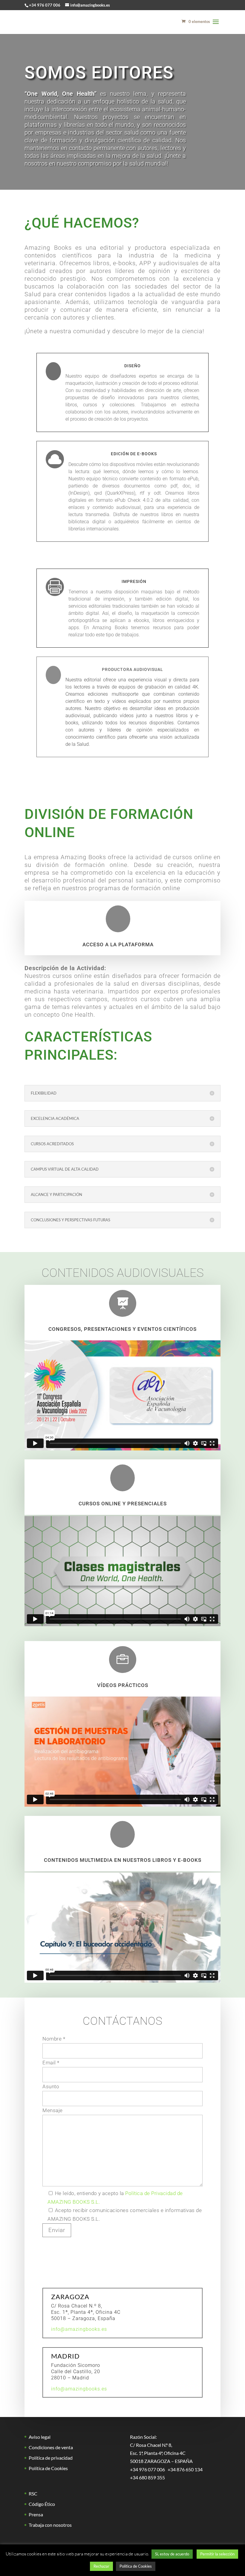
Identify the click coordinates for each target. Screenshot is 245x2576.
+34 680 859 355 (147, 2477)
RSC (33, 2494)
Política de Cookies (48, 2468)
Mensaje (53, 2110)
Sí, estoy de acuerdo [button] (172, 2554)
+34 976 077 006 (45, 5)
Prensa (36, 2514)
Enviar (57, 2230)
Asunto (51, 2086)
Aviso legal (40, 2437)
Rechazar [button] (101, 2566)
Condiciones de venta (51, 2447)
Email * (51, 2063)
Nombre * (54, 2039)
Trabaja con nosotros (50, 2525)
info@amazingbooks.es (79, 2329)
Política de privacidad (51, 2458)
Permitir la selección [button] (217, 2554)
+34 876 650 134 (185, 2469)
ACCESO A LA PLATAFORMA (118, 944)
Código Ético (42, 2504)
